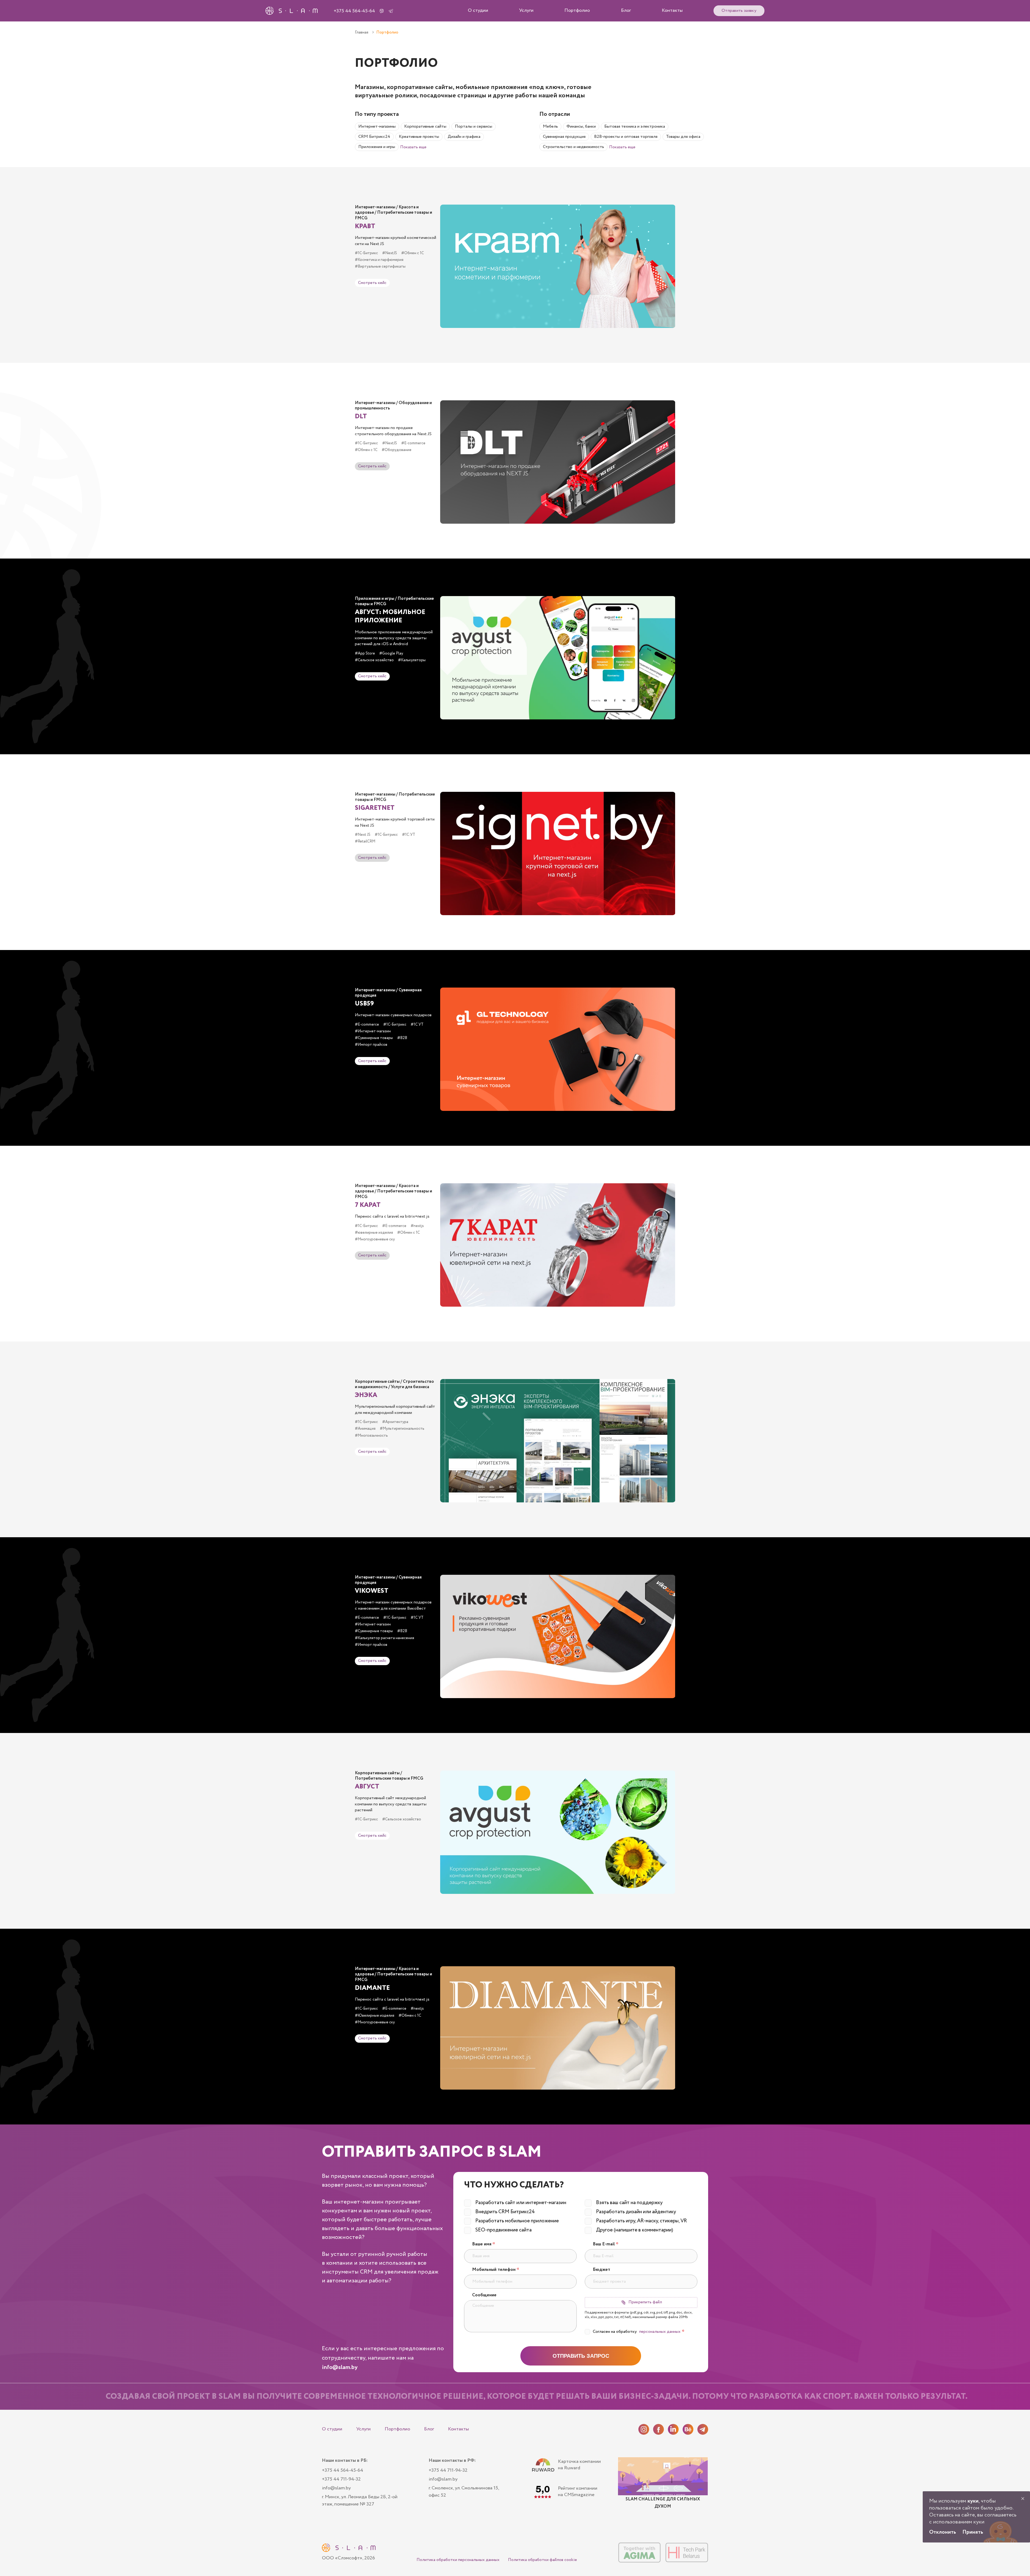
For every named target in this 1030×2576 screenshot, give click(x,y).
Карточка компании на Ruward (579, 2465)
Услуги (526, 10)
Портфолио (577, 10)
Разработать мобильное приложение (517, 2221)
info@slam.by (340, 2367)
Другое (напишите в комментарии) (634, 2230)
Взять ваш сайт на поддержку (629, 2203)
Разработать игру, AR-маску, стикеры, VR (641, 2221)
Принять (973, 2532)
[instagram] (644, 2429)
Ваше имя (483, 2244)
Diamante (372, 1988)
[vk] (688, 2429)
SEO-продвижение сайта (503, 2230)
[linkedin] (673, 2429)
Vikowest (372, 1591)
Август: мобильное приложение (390, 616)
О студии (478, 10)
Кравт (365, 226)
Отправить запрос (581, 2356)
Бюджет (602, 2270)
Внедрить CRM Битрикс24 (505, 2212)
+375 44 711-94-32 (341, 2479)
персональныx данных (660, 2332)
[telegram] (703, 2429)
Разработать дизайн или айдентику (636, 2212)
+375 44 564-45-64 (354, 11)
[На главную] (349, 2548)
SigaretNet (375, 808)
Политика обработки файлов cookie (542, 2560)
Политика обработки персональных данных (458, 2560)
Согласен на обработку (639, 2332)
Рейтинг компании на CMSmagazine (578, 2492)
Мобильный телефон (496, 2270)
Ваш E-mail (606, 2244)
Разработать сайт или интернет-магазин (521, 2203)
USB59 (364, 1004)
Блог (626, 10)
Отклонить (943, 2532)
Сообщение (484, 2295)
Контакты (672, 10)
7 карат (368, 1205)
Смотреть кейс (372, 283)
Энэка (366, 1395)
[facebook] (659, 2429)
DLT (361, 417)
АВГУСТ (367, 1787)
